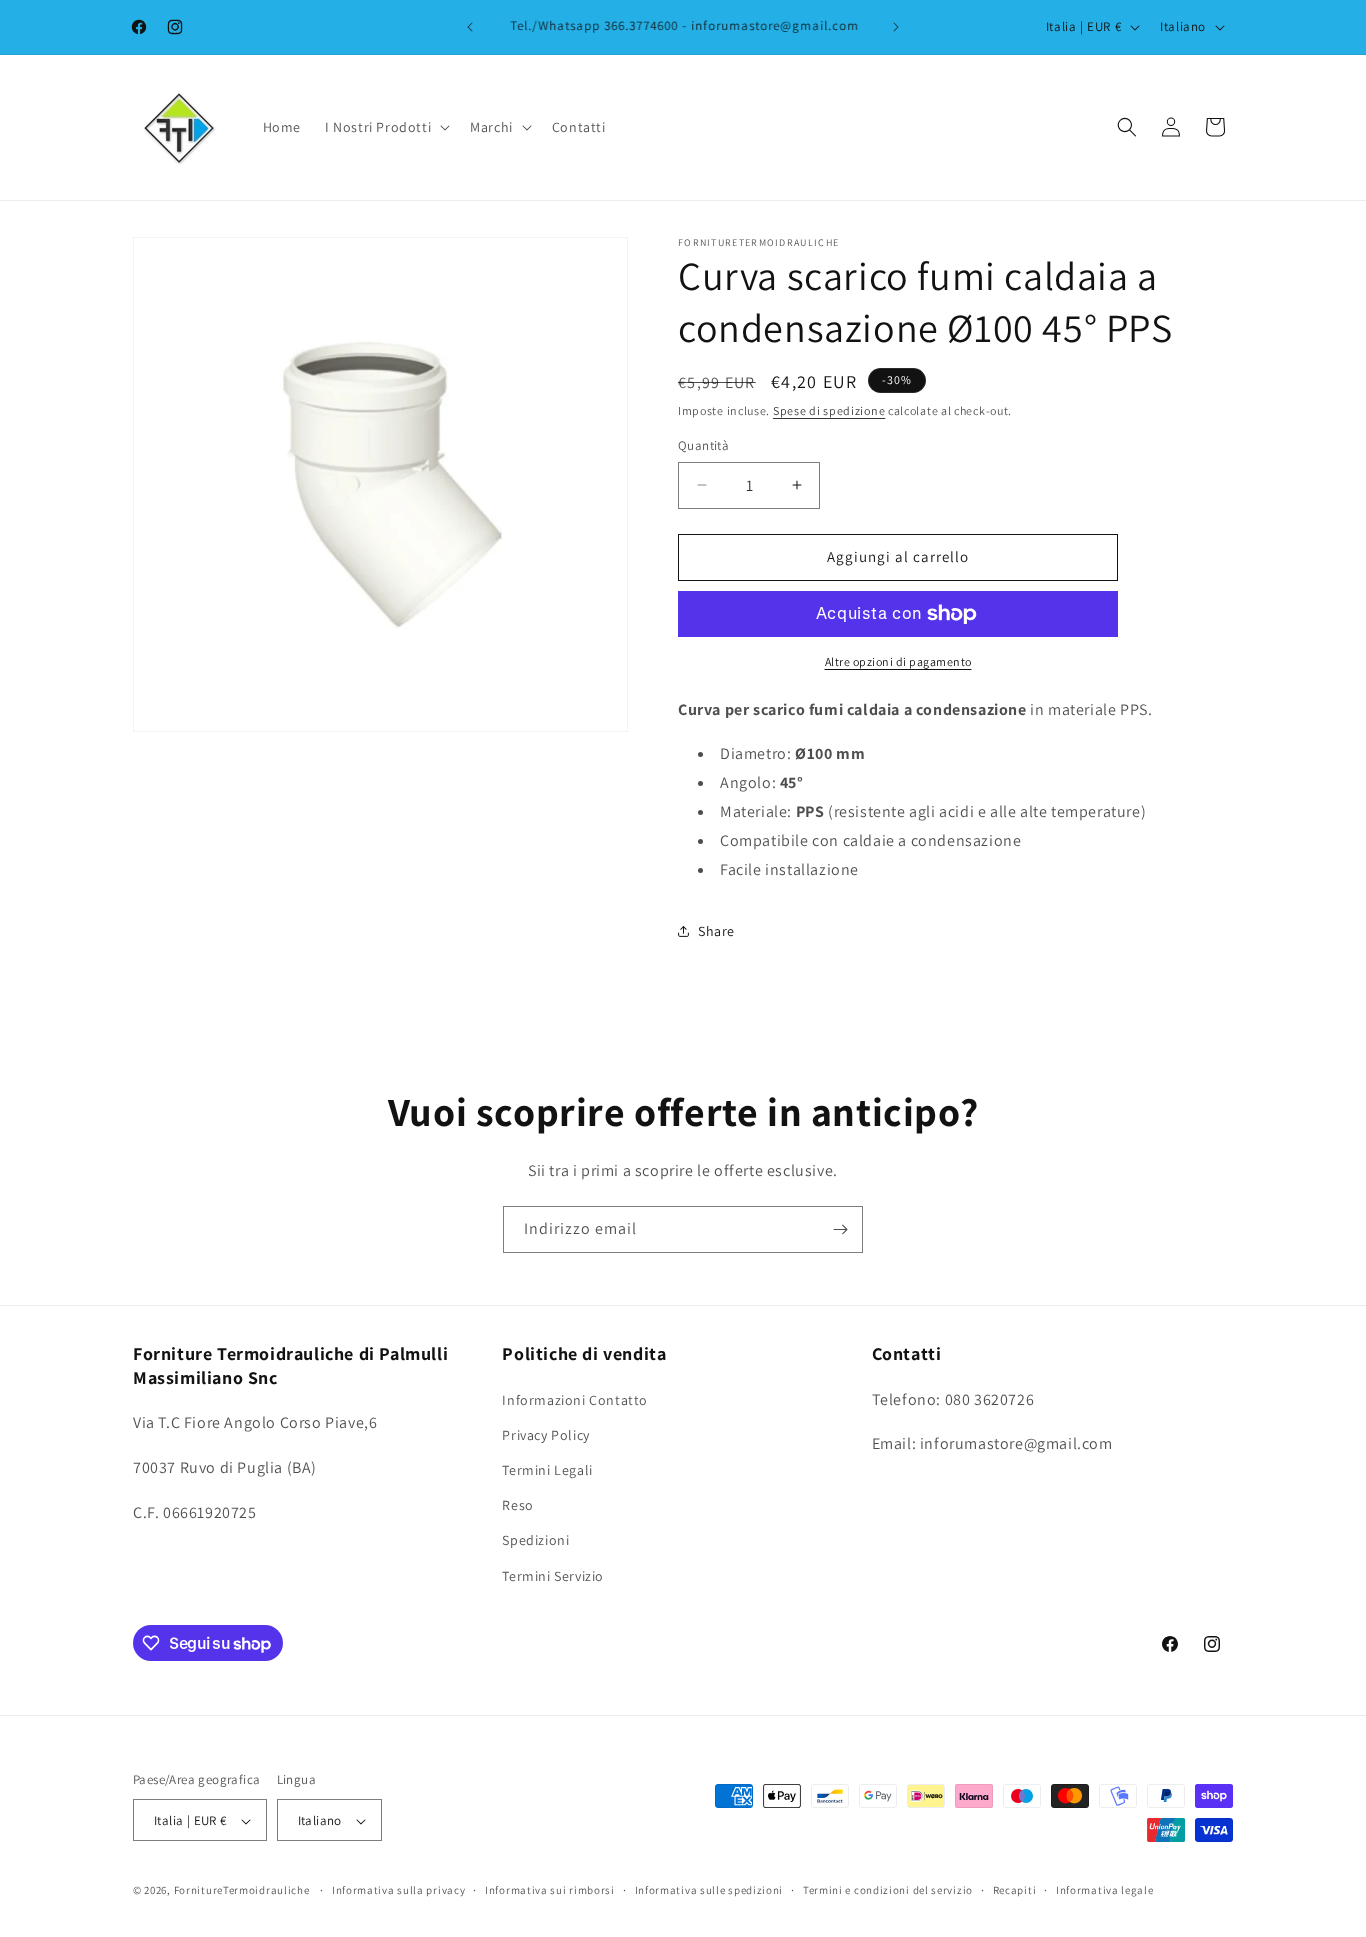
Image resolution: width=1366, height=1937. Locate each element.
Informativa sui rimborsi (550, 1890)
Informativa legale (1105, 1890)
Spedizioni (535, 1540)
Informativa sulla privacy (399, 1890)
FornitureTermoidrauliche (242, 1891)
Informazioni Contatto (575, 1399)
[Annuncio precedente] (470, 27)
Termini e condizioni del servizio (888, 1890)
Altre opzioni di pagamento (898, 661)
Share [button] (716, 931)
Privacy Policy (545, 1434)
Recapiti (1015, 1890)
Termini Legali (547, 1469)
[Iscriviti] (840, 1229)
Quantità (703, 445)
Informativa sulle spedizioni (709, 1890)
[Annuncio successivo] (896, 27)
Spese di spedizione (829, 410)
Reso (517, 1505)
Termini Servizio (553, 1575)
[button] (385, 127)
